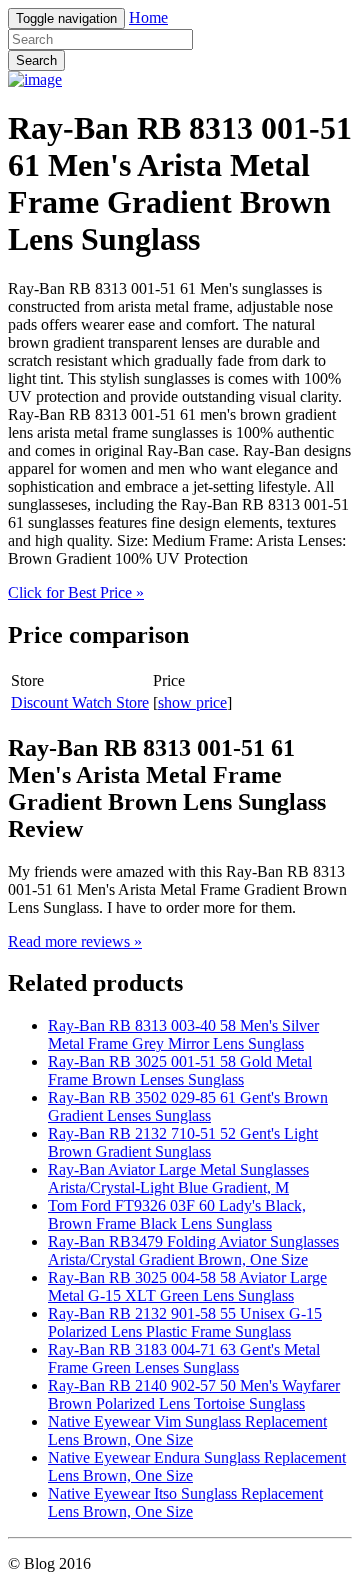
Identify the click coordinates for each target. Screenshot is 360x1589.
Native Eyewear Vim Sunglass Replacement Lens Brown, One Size (187, 1430)
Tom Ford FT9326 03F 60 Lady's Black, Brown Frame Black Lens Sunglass (177, 1214)
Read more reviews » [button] (75, 941)
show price (192, 702)
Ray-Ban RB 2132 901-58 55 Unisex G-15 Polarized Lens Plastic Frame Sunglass (185, 1322)
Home (148, 17)
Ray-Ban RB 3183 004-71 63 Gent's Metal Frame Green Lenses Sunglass (184, 1358)
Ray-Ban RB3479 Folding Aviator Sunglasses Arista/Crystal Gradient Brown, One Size (193, 1250)
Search (36, 60)
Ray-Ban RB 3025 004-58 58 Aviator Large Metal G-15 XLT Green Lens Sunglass (187, 1286)
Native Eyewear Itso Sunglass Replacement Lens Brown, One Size (185, 1502)
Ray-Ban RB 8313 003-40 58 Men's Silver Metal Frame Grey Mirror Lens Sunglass (183, 1034)
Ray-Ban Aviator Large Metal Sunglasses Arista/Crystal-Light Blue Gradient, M (178, 1178)
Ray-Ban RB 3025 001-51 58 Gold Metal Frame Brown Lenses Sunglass (180, 1070)
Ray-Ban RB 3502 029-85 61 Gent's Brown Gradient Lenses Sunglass (188, 1106)
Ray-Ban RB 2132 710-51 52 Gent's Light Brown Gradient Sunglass (183, 1142)
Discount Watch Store (80, 702)
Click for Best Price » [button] (76, 592)
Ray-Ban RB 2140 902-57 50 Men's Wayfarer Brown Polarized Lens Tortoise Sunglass (194, 1394)
